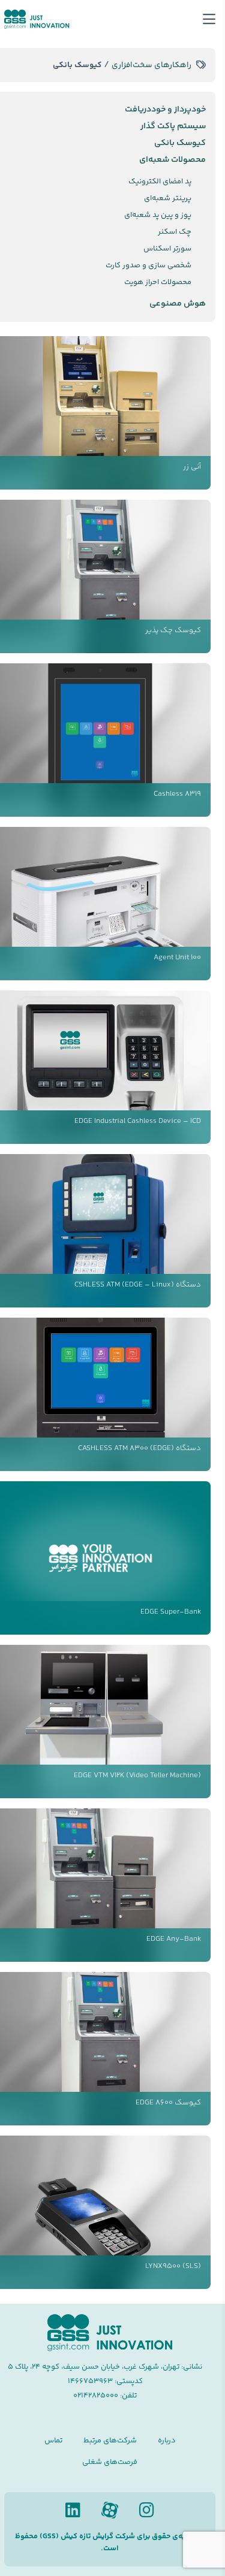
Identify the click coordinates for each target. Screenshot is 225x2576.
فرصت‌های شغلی (110, 2462)
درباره (167, 2441)
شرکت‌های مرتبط (110, 2441)
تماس (53, 2441)
